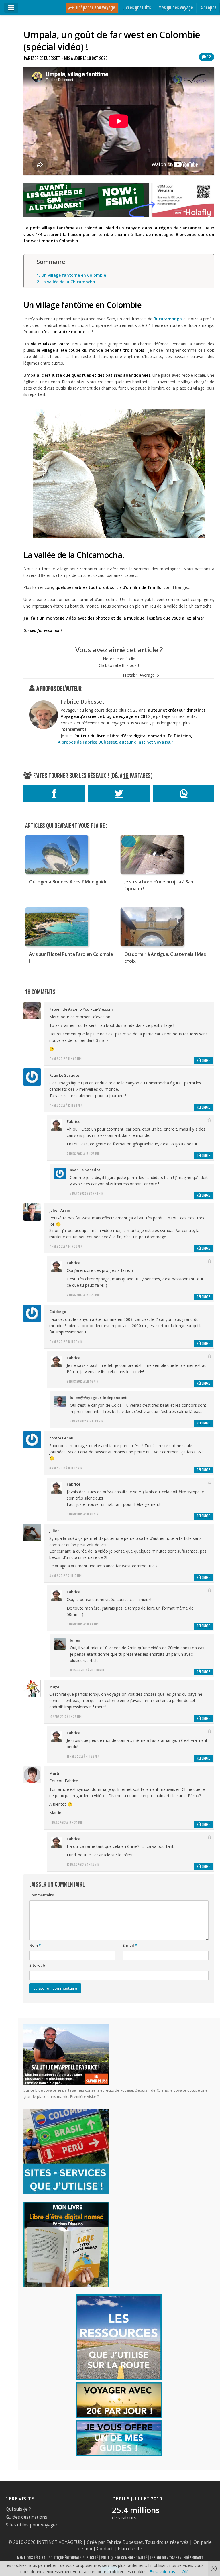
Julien (54, 1531)
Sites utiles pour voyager (32, 2525)
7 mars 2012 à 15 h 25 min (83, 1154)
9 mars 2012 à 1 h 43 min (82, 1514)
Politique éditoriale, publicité (73, 2558)
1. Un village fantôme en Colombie (71, 275)
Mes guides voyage (176, 8)
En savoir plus (162, 2572)
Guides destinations (26, 2517)
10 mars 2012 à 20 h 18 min (87, 1670)
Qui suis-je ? (18, 2509)
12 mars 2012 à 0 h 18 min (83, 1865)
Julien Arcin (60, 1210)
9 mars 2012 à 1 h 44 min (83, 1624)
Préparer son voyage (95, 8)
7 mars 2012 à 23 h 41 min (87, 1194)
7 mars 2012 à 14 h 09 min (66, 1247)
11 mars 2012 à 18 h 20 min (66, 1823)
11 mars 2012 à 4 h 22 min (83, 1756)
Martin (55, 1773)
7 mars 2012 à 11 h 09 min (65, 1059)
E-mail (130, 1945)
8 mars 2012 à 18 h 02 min (66, 1468)
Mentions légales (31, 2558)
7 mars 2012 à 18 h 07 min (66, 1342)
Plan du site (130, 2549)
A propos (209, 8)
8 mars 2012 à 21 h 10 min (65, 1576)
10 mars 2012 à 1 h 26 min (65, 1717)
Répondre (203, 1061)
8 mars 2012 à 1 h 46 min (82, 1382)
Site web (37, 1965)
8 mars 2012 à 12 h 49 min (87, 1421)
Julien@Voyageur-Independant (98, 1398)
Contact (105, 2549)
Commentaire (42, 1895)
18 (209, 57)
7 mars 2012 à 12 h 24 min (66, 1105)
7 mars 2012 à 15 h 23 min (83, 1295)
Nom (35, 1945)
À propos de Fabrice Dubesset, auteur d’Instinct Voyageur (116, 742)
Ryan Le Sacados (64, 1075)
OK (185, 2572)
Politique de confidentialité (124, 2558)
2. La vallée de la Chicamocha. (66, 282)
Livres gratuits (137, 8)
